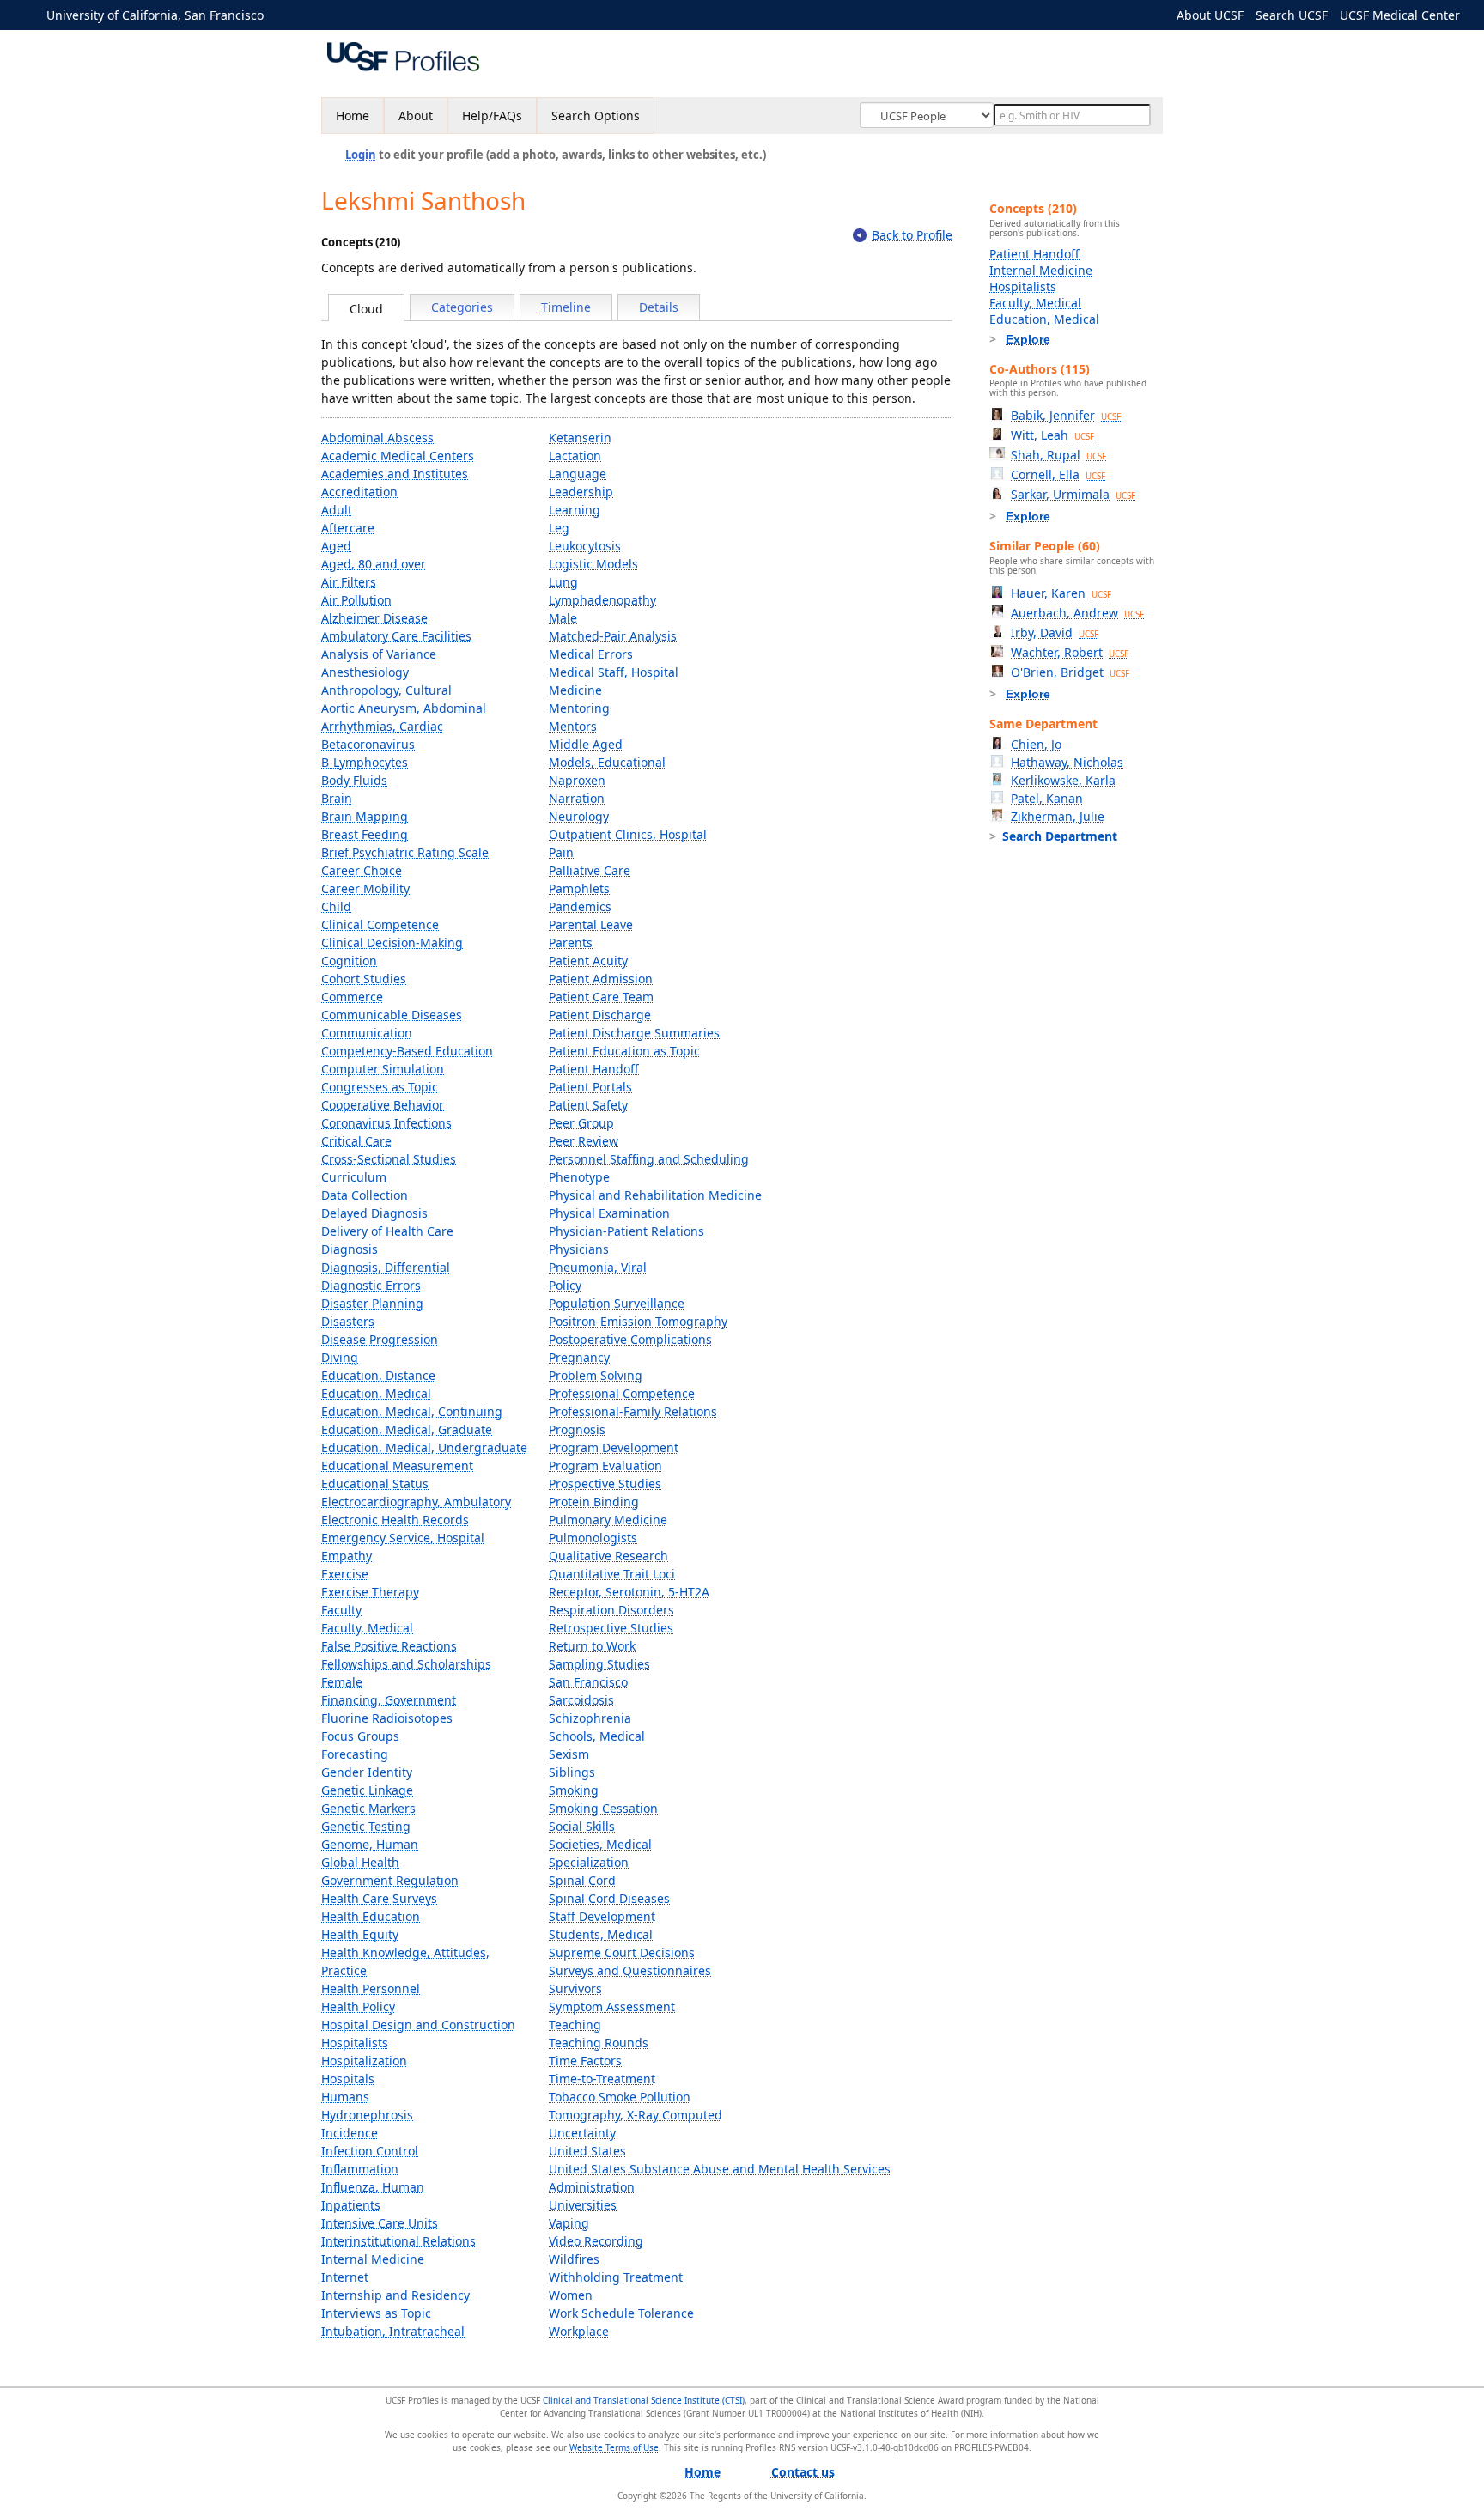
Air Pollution (356, 600)
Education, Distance (378, 1375)
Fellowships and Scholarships (406, 1664)
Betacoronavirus (368, 744)
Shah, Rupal (1058, 455)
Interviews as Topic (376, 2313)
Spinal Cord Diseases (609, 1898)
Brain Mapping (365, 816)
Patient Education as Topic (624, 1051)
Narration (577, 798)
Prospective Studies (605, 1483)
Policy (565, 1285)
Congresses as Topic (380, 1087)
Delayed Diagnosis (374, 1213)
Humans (345, 2097)
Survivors (575, 1988)
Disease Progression (380, 1339)
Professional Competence (622, 1393)
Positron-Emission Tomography (638, 1321)
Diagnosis (350, 1249)
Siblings (572, 1772)
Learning (575, 510)
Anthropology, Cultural (386, 690)
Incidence (350, 2133)
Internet (345, 2277)
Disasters (348, 1321)
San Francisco (588, 1682)
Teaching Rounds (599, 2043)
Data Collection (365, 1195)
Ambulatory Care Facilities (396, 636)
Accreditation (359, 492)
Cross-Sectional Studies (389, 1159)
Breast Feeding (365, 834)
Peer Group (581, 1123)
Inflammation (360, 2169)
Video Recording (596, 2241)
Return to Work (592, 1646)
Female (342, 1682)
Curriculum (354, 1177)
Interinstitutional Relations (398, 2241)
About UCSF (1210, 15)
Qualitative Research (608, 1556)
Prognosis (577, 1429)
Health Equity (360, 1934)
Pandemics (580, 906)
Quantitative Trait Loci (612, 1574)
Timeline (566, 307)
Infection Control (370, 2151)
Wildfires (574, 2259)
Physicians (579, 1249)
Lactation (575, 456)
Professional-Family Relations (633, 1411)
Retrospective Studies (611, 1628)
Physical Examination (609, 1213)
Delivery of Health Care (387, 1231)
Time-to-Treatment (602, 2079)
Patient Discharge (600, 1015)
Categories (462, 307)
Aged (336, 546)
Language (578, 474)
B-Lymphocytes (365, 762)
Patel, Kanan (1047, 798)
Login (361, 155)
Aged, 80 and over (374, 564)
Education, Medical (376, 1393)
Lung (563, 582)
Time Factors (585, 2061)
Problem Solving (596, 1375)
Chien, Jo (1036, 744)
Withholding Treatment (616, 2277)
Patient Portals (590, 1087)
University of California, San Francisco (155, 15)
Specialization (589, 1862)
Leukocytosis (585, 546)
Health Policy (358, 2006)
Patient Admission (601, 979)
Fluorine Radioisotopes (387, 1718)
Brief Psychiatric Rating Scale (405, 852)
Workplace (579, 2331)
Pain (561, 852)
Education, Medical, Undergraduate (424, 1447)
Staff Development (602, 1916)
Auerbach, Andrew (1077, 613)
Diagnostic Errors (371, 1285)
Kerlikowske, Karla (1063, 780)
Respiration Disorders (611, 1610)
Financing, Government (389, 1700)
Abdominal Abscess (377, 438)
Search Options (596, 116)
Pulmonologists (593, 1538)
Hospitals (348, 2079)
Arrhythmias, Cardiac (382, 726)
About (416, 116)
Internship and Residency (395, 2295)
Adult (337, 510)
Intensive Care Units (380, 2223)
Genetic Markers (368, 1808)
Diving (340, 1357)
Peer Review (584, 1141)
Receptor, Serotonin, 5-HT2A (629, 1592)
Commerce (352, 997)
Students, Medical (601, 1934)
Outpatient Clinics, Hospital (628, 834)
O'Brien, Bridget (1070, 672)
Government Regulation (390, 1880)
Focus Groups (360, 1736)
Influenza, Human (373, 2187)
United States (587, 2151)
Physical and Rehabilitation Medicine (655, 1195)
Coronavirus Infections (386, 1123)
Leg (559, 528)
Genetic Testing (366, 1826)
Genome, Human (370, 1844)
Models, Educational (607, 762)
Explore (1028, 339)
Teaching (575, 2025)
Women (571, 2295)
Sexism (569, 1754)
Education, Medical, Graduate (407, 1429)
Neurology (579, 816)
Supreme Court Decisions (622, 1952)
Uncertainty (582, 2133)
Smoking (574, 1790)
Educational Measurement (397, 1465)
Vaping (569, 2223)
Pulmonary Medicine (608, 1520)
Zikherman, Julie (1058, 816)
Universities (583, 2205)
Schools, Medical (597, 1736)
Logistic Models (593, 564)
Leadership (581, 492)
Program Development (614, 1447)
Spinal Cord (582, 1880)
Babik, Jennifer (1066, 415)
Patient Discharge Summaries (634, 1033)
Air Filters (349, 582)
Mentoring (579, 708)
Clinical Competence (380, 924)
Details (659, 307)
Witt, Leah (1052, 435)
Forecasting (355, 1754)
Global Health (360, 1862)
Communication (367, 1033)
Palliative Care (590, 870)
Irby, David (1055, 632)
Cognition (349, 961)
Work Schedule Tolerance (621, 2313)
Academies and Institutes (395, 474)
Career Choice (362, 870)
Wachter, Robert (1070, 652)
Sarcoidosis (581, 1700)
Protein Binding (594, 1502)
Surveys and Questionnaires (630, 1970)
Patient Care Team (601, 997)
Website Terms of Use (614, 2447)
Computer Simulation (383, 1069)
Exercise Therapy (370, 1592)
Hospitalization (364, 2061)
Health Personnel (371, 1988)
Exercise (345, 1574)
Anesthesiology (365, 672)
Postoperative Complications (630, 1339)
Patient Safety (588, 1105)
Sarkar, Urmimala (1073, 494)
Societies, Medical (600, 1844)
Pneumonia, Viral (598, 1267)
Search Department (1060, 836)
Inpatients (351, 2205)
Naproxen (577, 780)
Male (563, 618)
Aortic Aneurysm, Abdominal (404, 708)
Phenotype (579, 1177)
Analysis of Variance (379, 654)
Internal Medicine (373, 2259)
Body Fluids (354, 780)
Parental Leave (591, 924)
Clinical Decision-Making (392, 942)
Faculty (341, 1610)
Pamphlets (579, 888)
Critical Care (356, 1141)
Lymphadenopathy (602, 600)
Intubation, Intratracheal (393, 2331)
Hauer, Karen (1061, 593)
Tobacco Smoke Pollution (620, 2097)
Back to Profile (912, 235)
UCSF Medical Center (1400, 15)
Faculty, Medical (367, 1628)
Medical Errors (591, 654)
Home (353, 116)
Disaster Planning (372, 1303)
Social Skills (582, 1826)
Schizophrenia (590, 1718)
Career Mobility (365, 888)
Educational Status (375, 1483)
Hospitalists (355, 2043)
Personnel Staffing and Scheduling (649, 1159)
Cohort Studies (364, 979)
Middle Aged (586, 744)
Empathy (347, 1556)
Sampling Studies (599, 1664)
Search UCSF (1292, 15)
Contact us (803, 2472)
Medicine (575, 690)
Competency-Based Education (407, 1051)
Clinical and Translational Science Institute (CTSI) (644, 2400)
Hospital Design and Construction (418, 2025)
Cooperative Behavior (383, 1105)
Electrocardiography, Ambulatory (416, 1502)
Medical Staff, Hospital (614, 672)
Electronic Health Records (395, 1520)
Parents (571, 942)
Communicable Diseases (392, 1015)
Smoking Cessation (603, 1808)
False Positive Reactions (389, 1646)
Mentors (573, 726)
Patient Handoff (594, 1069)
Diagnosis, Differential (386, 1267)
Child (336, 906)
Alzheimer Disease (374, 618)
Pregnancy (579, 1357)
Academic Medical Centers (398, 456)
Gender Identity (367, 1772)
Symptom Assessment (612, 2006)
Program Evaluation (605, 1465)
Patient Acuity (588, 961)
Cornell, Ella (1058, 474)
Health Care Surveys (379, 1898)
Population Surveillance (617, 1303)
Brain (337, 798)
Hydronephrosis (367, 2115)
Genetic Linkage (367, 1790)
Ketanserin (580, 438)
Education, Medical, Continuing (412, 1411)
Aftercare (348, 528)
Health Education (371, 1916)
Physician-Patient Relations (626, 1231)
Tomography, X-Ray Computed (636, 2115)
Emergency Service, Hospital (403, 1538)
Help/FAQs (492, 116)
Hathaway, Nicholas (1067, 762)
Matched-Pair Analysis (613, 636)
